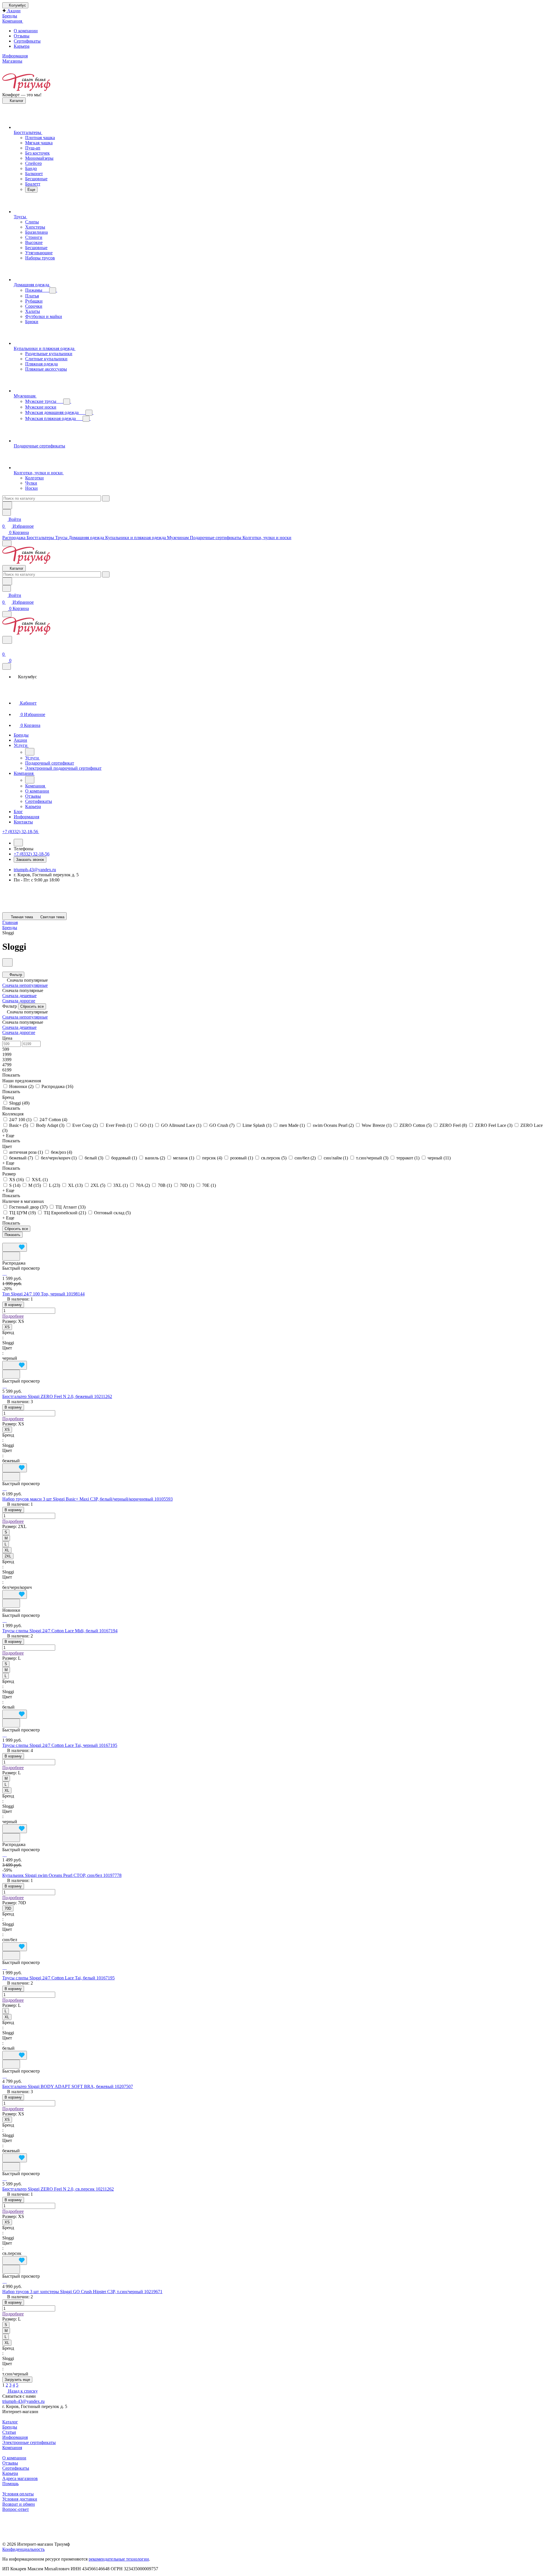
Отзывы (22, 36)
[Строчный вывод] (13, 1240)
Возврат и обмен (19, 2504)
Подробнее (13, 1316)
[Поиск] (7, 640)
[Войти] (5, 647)
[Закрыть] (7, 666)
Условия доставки (20, 2499)
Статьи (9, 2432)
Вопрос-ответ (16, 2509)
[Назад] (30, 752)
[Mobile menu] (7, 614)
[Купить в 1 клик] (11, 1256)
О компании (26, 31)
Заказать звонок (30, 860)
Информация (15, 2437)
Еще (31, 190)
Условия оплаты (18, 2494)
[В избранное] (15, 1247)
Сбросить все (32, 1006)
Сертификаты (27, 41)
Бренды (10, 2427)
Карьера (22, 46)
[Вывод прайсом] (18, 1240)
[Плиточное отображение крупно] (4, 1240)
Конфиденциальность (23, 2549)
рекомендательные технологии (119, 2559)
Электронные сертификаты (29, 2442)
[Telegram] (280, 897)
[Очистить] (106, 498)
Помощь (10, 2484)
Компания (12, 2448)
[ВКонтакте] (280, 891)
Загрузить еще (17, 2380)
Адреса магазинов (20, 2478)
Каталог (10, 2422)
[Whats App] (280, 904)
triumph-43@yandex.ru (35, 870)
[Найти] (7, 505)
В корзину (13, 1305)
